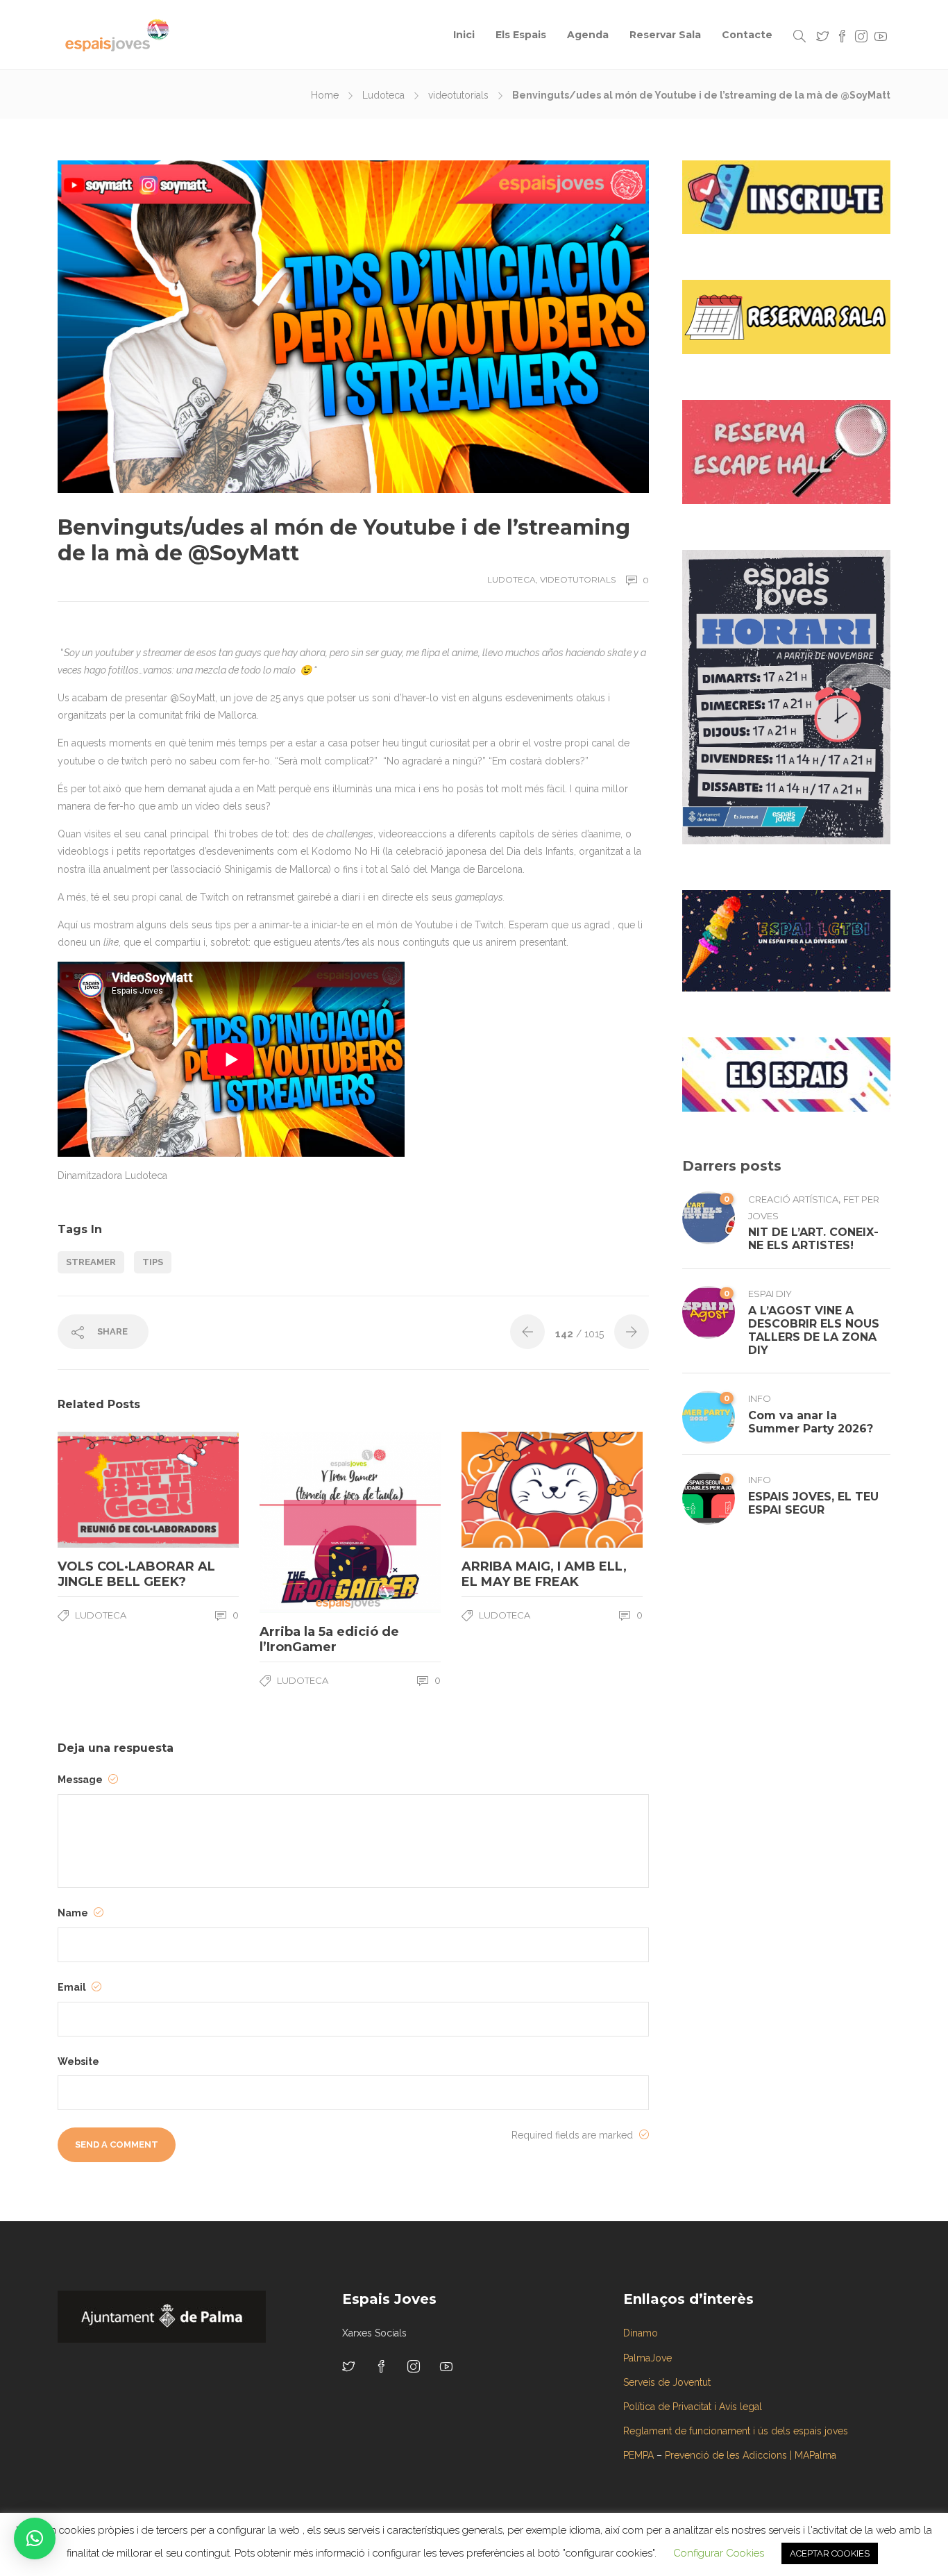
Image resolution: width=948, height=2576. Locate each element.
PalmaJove (647, 2358)
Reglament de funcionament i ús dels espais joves (736, 2431)
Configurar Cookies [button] (719, 2553)
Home (325, 95)
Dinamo (641, 2333)
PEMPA (638, 2455)
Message (81, 1780)
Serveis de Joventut (667, 2382)
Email (73, 1987)
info (760, 1398)
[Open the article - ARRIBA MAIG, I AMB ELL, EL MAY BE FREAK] (507, 1489)
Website (78, 2061)
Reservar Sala (665, 35)
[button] (35, 2539)
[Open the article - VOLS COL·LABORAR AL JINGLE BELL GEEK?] (103, 1489)
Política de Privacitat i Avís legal (693, 2407)
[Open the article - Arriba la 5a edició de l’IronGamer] (305, 1522)
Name (74, 1913)
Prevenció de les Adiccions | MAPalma (751, 2455)
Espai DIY (770, 1294)
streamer (91, 1262)
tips (153, 1262)
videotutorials (458, 95)
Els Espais (521, 35)
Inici (464, 35)
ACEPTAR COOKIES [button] (830, 2553)
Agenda (588, 35)
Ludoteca (383, 95)
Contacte (747, 35)
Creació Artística (793, 1199)
